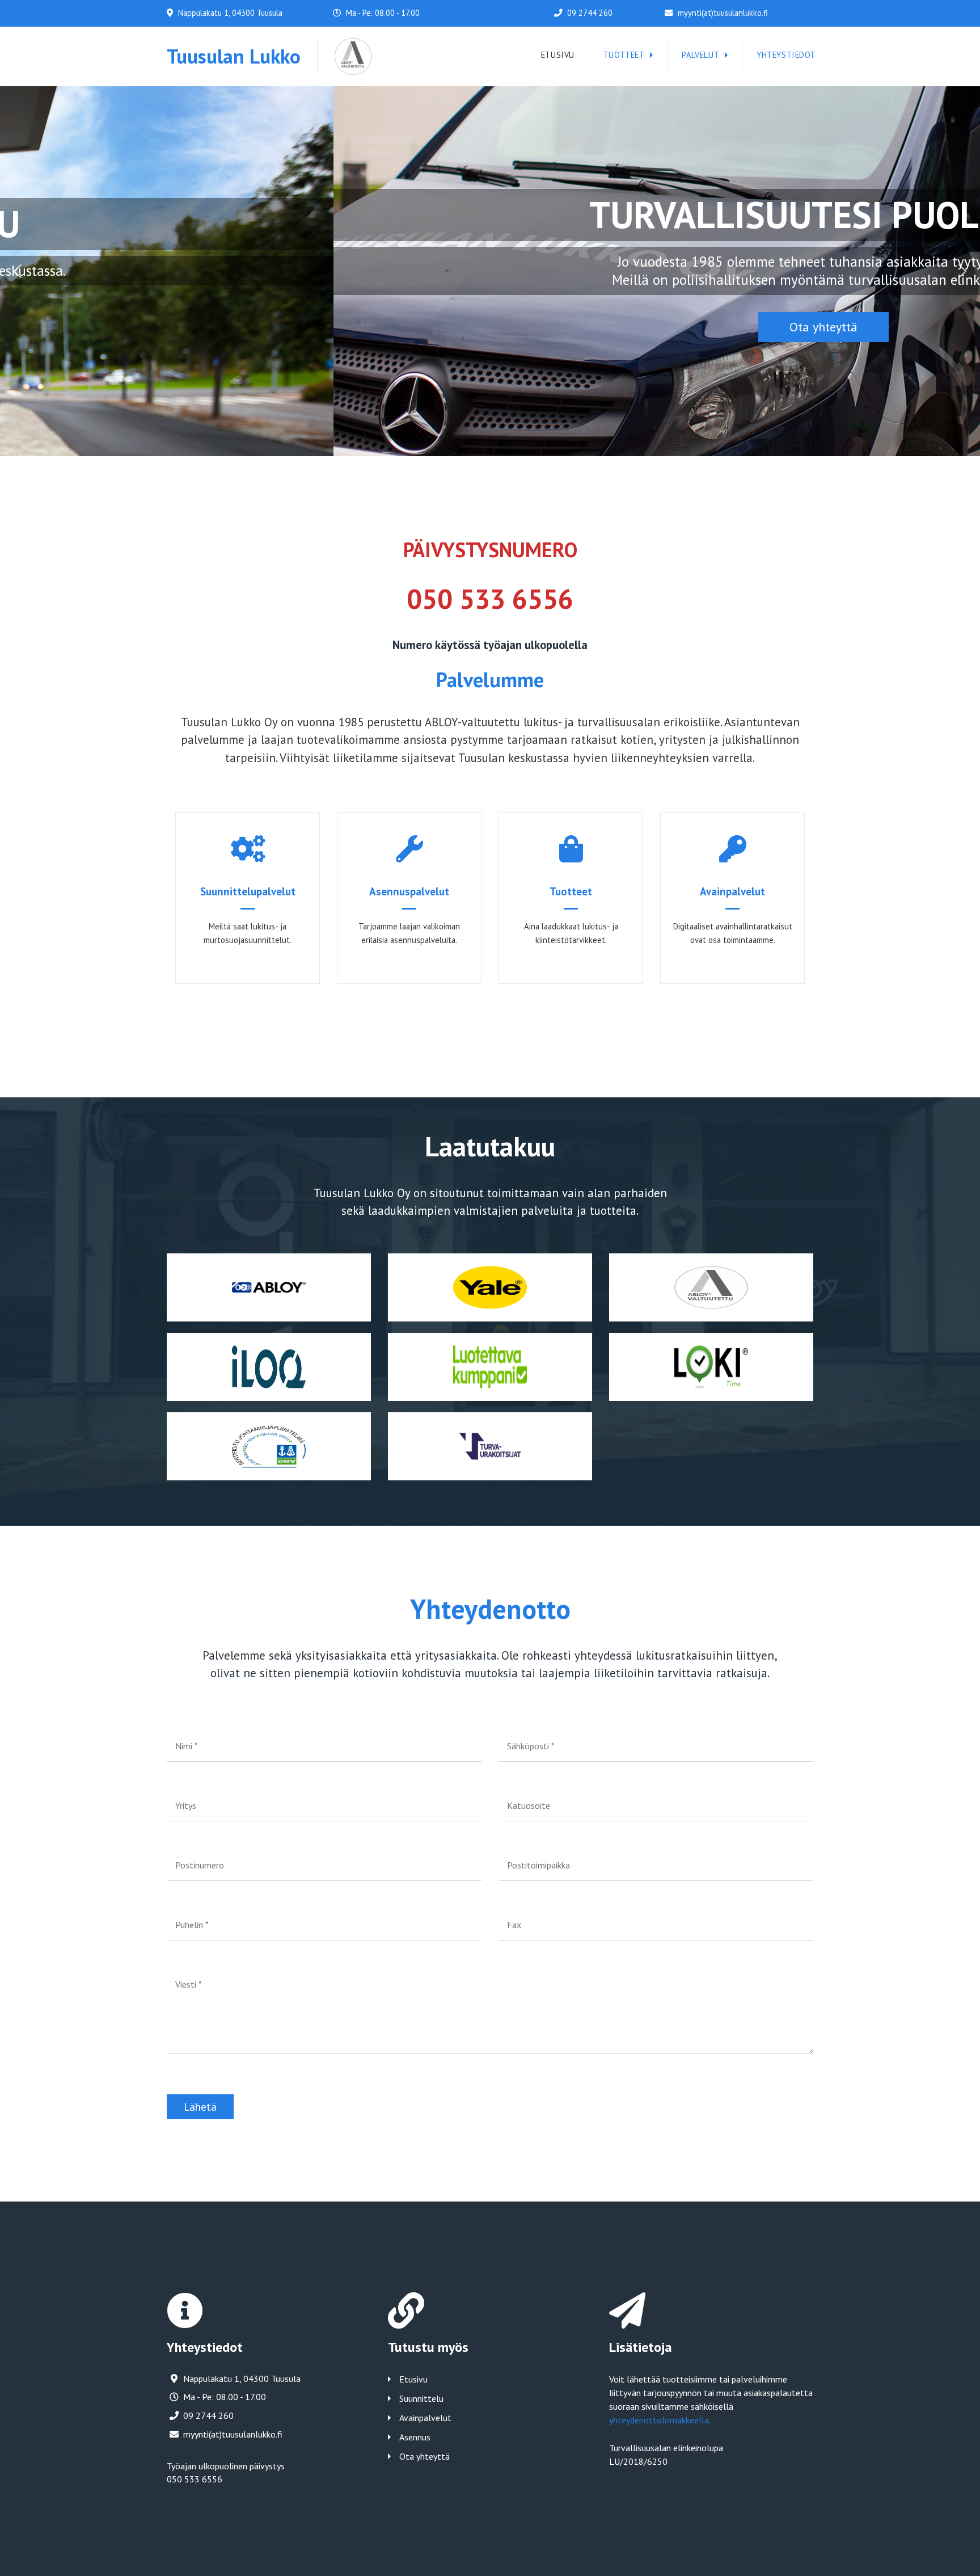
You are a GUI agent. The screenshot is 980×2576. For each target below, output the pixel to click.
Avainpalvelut (425, 2418)
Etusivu (413, 2379)
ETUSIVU (558, 55)
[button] (18, 271)
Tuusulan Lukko (234, 56)
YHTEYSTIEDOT (786, 55)
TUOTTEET (624, 55)
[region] (490, 272)
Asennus (415, 2437)
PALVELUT (700, 55)
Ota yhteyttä (424, 2456)
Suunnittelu (421, 2398)
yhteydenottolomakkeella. (660, 2420)
